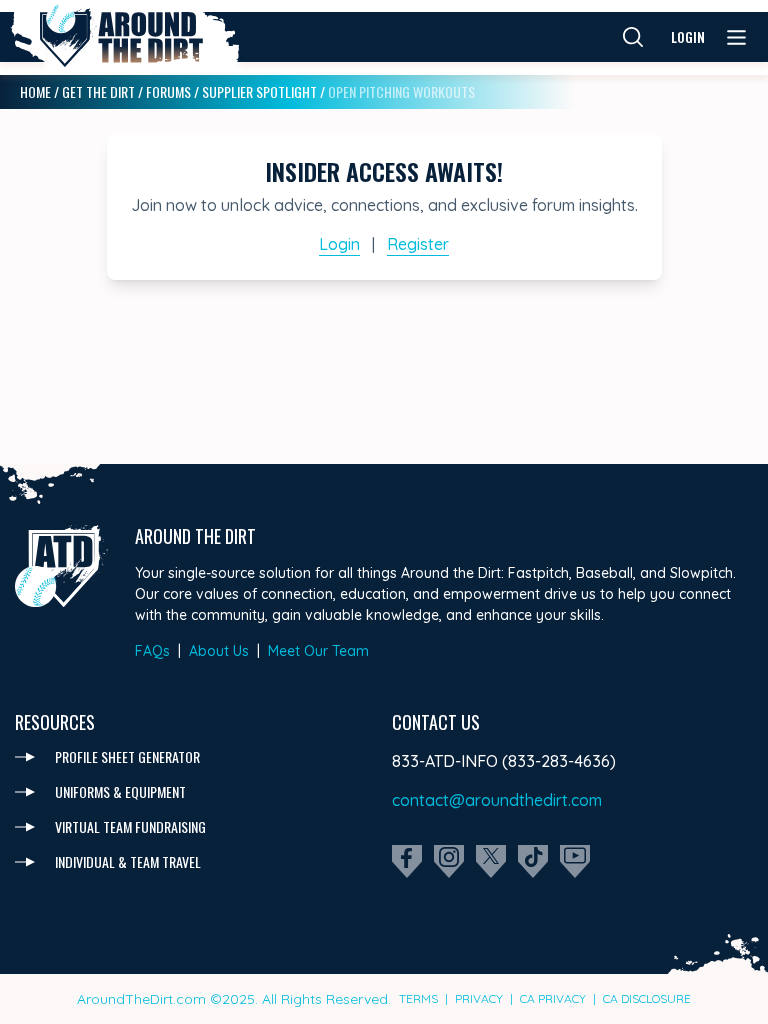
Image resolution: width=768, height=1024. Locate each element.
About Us (219, 651)
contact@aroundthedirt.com (497, 800)
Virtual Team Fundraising (130, 826)
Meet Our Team (318, 651)
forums (168, 91)
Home (35, 91)
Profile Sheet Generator (127, 756)
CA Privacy (553, 998)
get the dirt (98, 91)
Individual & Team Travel (128, 861)
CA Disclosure (647, 998)
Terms (418, 998)
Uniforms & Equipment (120, 791)
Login (688, 36)
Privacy (479, 998)
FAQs (152, 651)
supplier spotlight (259, 91)
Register (418, 244)
